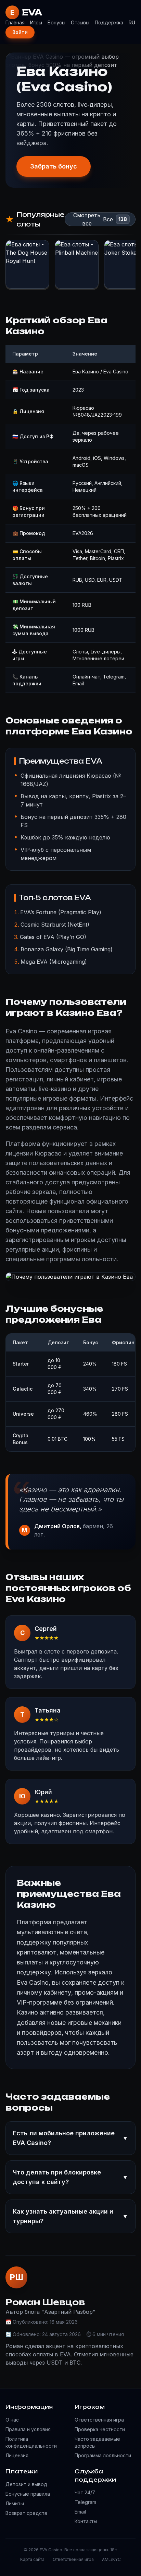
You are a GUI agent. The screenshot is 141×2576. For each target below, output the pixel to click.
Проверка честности (100, 2429)
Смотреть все (87, 219)
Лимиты (15, 2503)
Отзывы (80, 22)
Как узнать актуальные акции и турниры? (70, 2216)
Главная (15, 22)
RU (132, 22)
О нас (12, 2420)
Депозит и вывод (26, 2484)
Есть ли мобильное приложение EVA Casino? (70, 2138)
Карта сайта (32, 2559)
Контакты (86, 2521)
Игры (36, 22)
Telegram (85, 2502)
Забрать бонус (54, 166)
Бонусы (56, 22)
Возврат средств (26, 2513)
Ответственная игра (99, 2420)
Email (80, 2512)
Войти (20, 32)
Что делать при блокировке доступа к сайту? (70, 2177)
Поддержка (109, 22)
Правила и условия (28, 2429)
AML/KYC (111, 2559)
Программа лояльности (103, 2455)
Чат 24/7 (85, 2492)
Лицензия (17, 2455)
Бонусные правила (28, 2494)
